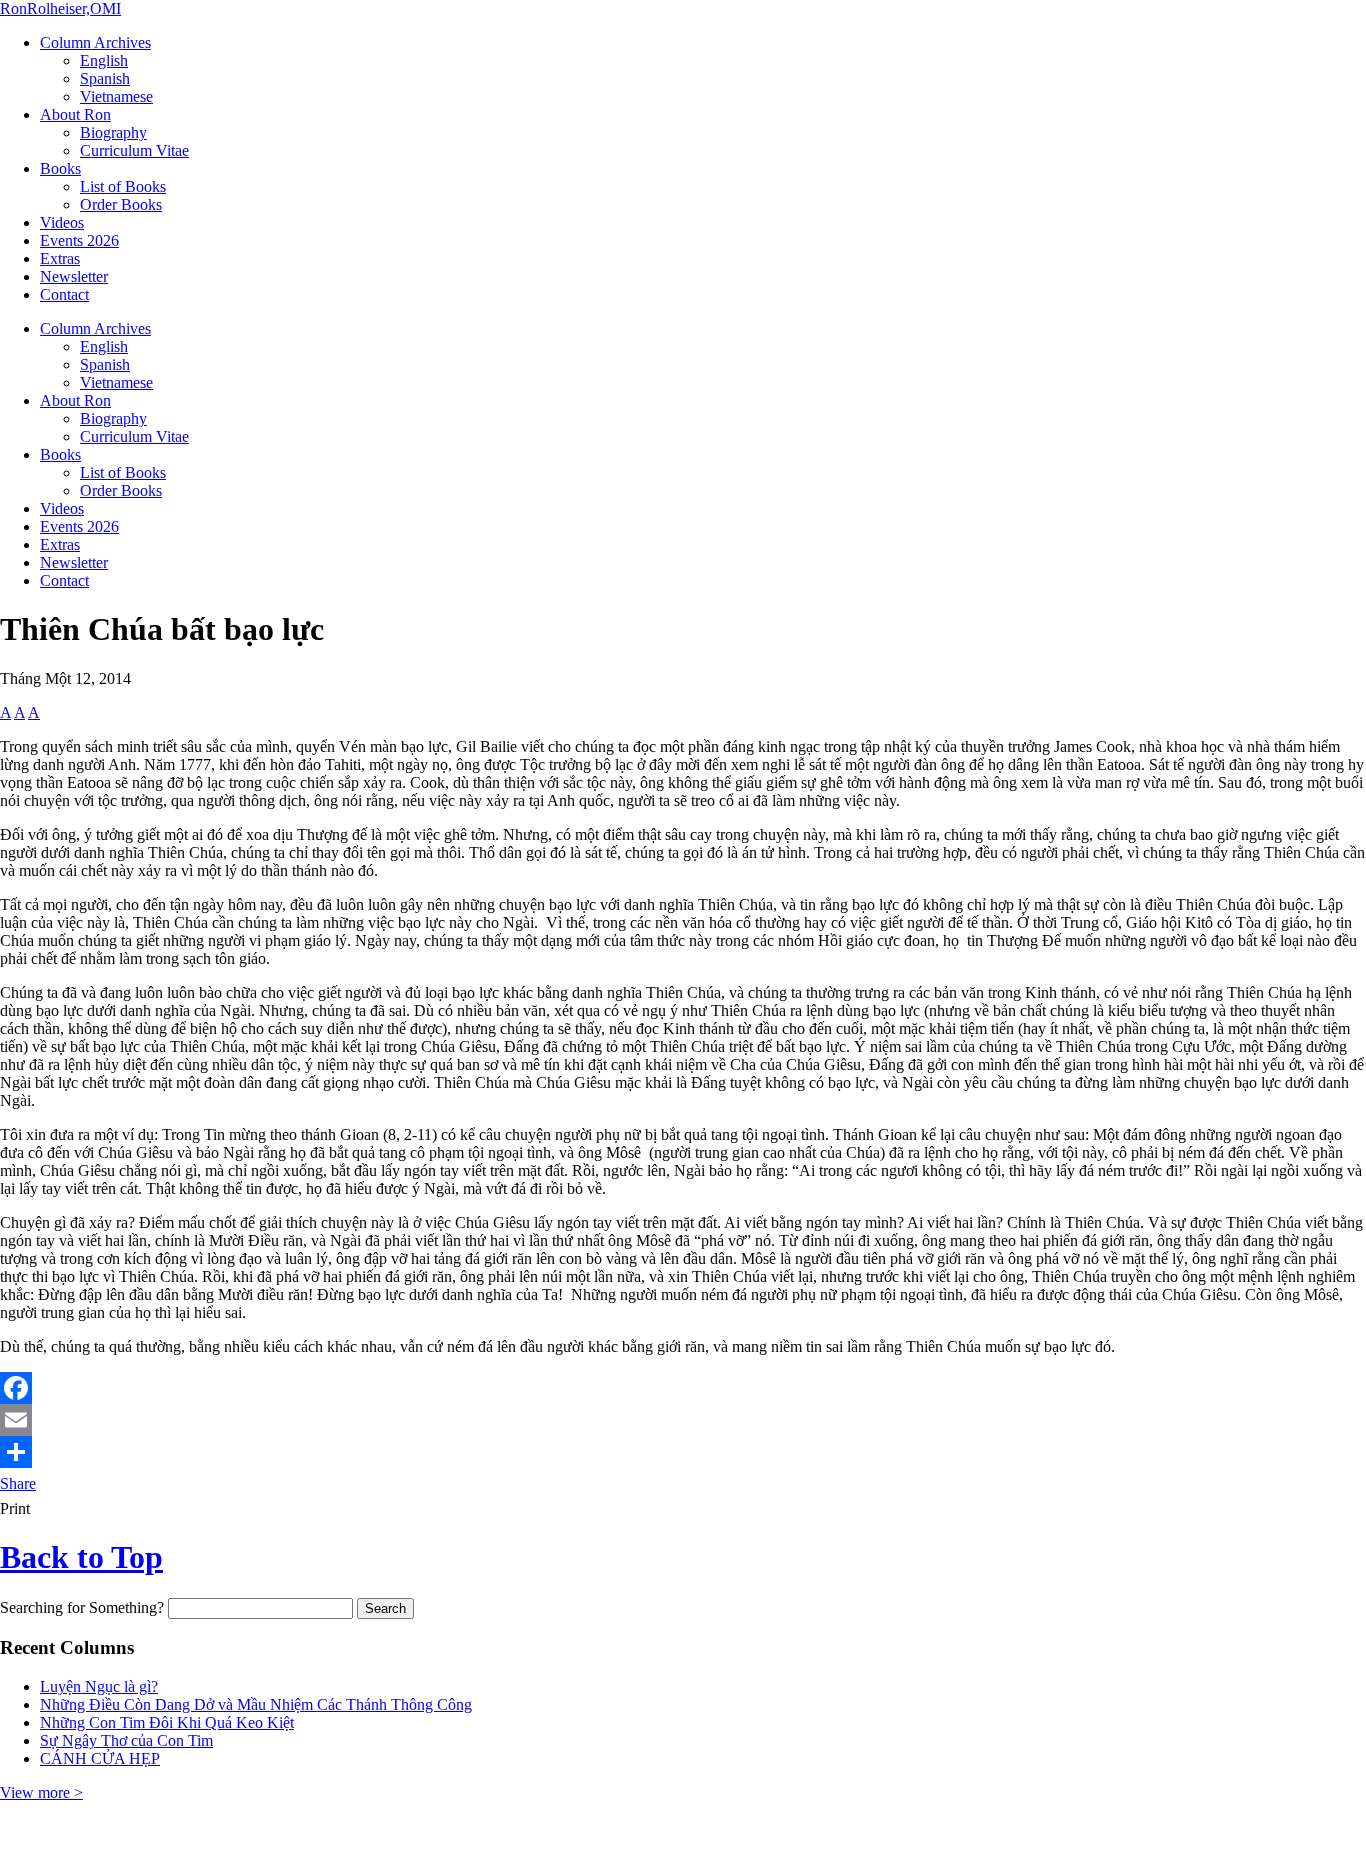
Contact (64, 294)
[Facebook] (683, 1388)
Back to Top (81, 1557)
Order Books (121, 204)
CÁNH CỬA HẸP (100, 1758)
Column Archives (95, 42)
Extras (60, 258)
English (104, 60)
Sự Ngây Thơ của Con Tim (126, 1740)
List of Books (123, 186)
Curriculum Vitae (134, 150)
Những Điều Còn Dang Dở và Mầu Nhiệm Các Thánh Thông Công (256, 1704)
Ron (60, 8)
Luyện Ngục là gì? (99, 1686)
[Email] (683, 1420)
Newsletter (74, 276)
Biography (113, 132)
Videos (62, 222)
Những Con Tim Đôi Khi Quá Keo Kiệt (167, 1722)
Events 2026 (79, 240)
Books (60, 168)
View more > (41, 1792)
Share (18, 1483)
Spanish (105, 78)
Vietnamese (116, 96)
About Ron (75, 114)
